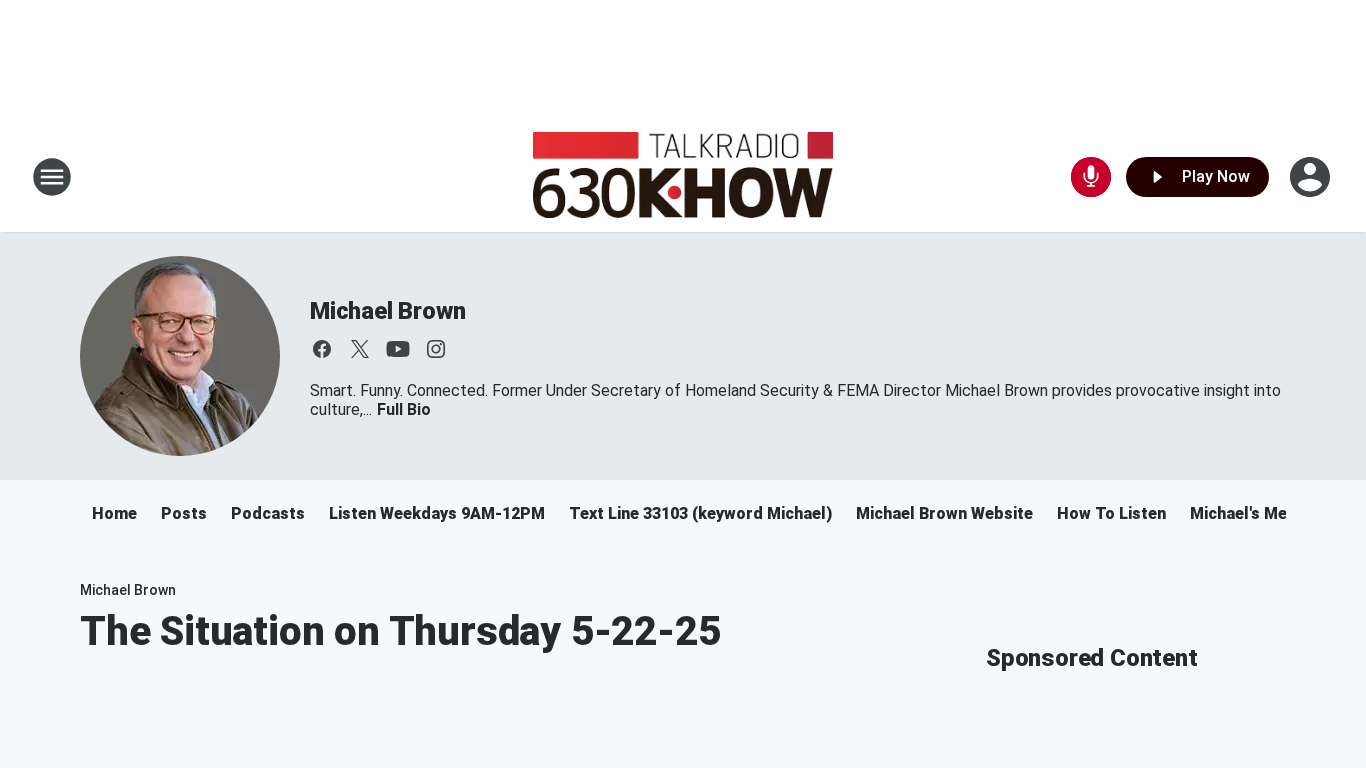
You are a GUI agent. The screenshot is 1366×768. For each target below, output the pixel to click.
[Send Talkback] (1091, 177)
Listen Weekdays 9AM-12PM (437, 513)
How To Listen (1111, 513)
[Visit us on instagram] (436, 349)
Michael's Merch (1251, 513)
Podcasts (268, 513)
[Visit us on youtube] (398, 349)
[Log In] (1312, 177)
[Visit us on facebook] (322, 349)
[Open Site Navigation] (52, 177)
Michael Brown (387, 311)
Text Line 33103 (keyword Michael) (700, 513)
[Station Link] (683, 177)
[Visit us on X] (360, 349)
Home (114, 513)
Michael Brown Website (944, 513)
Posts (184, 513)
